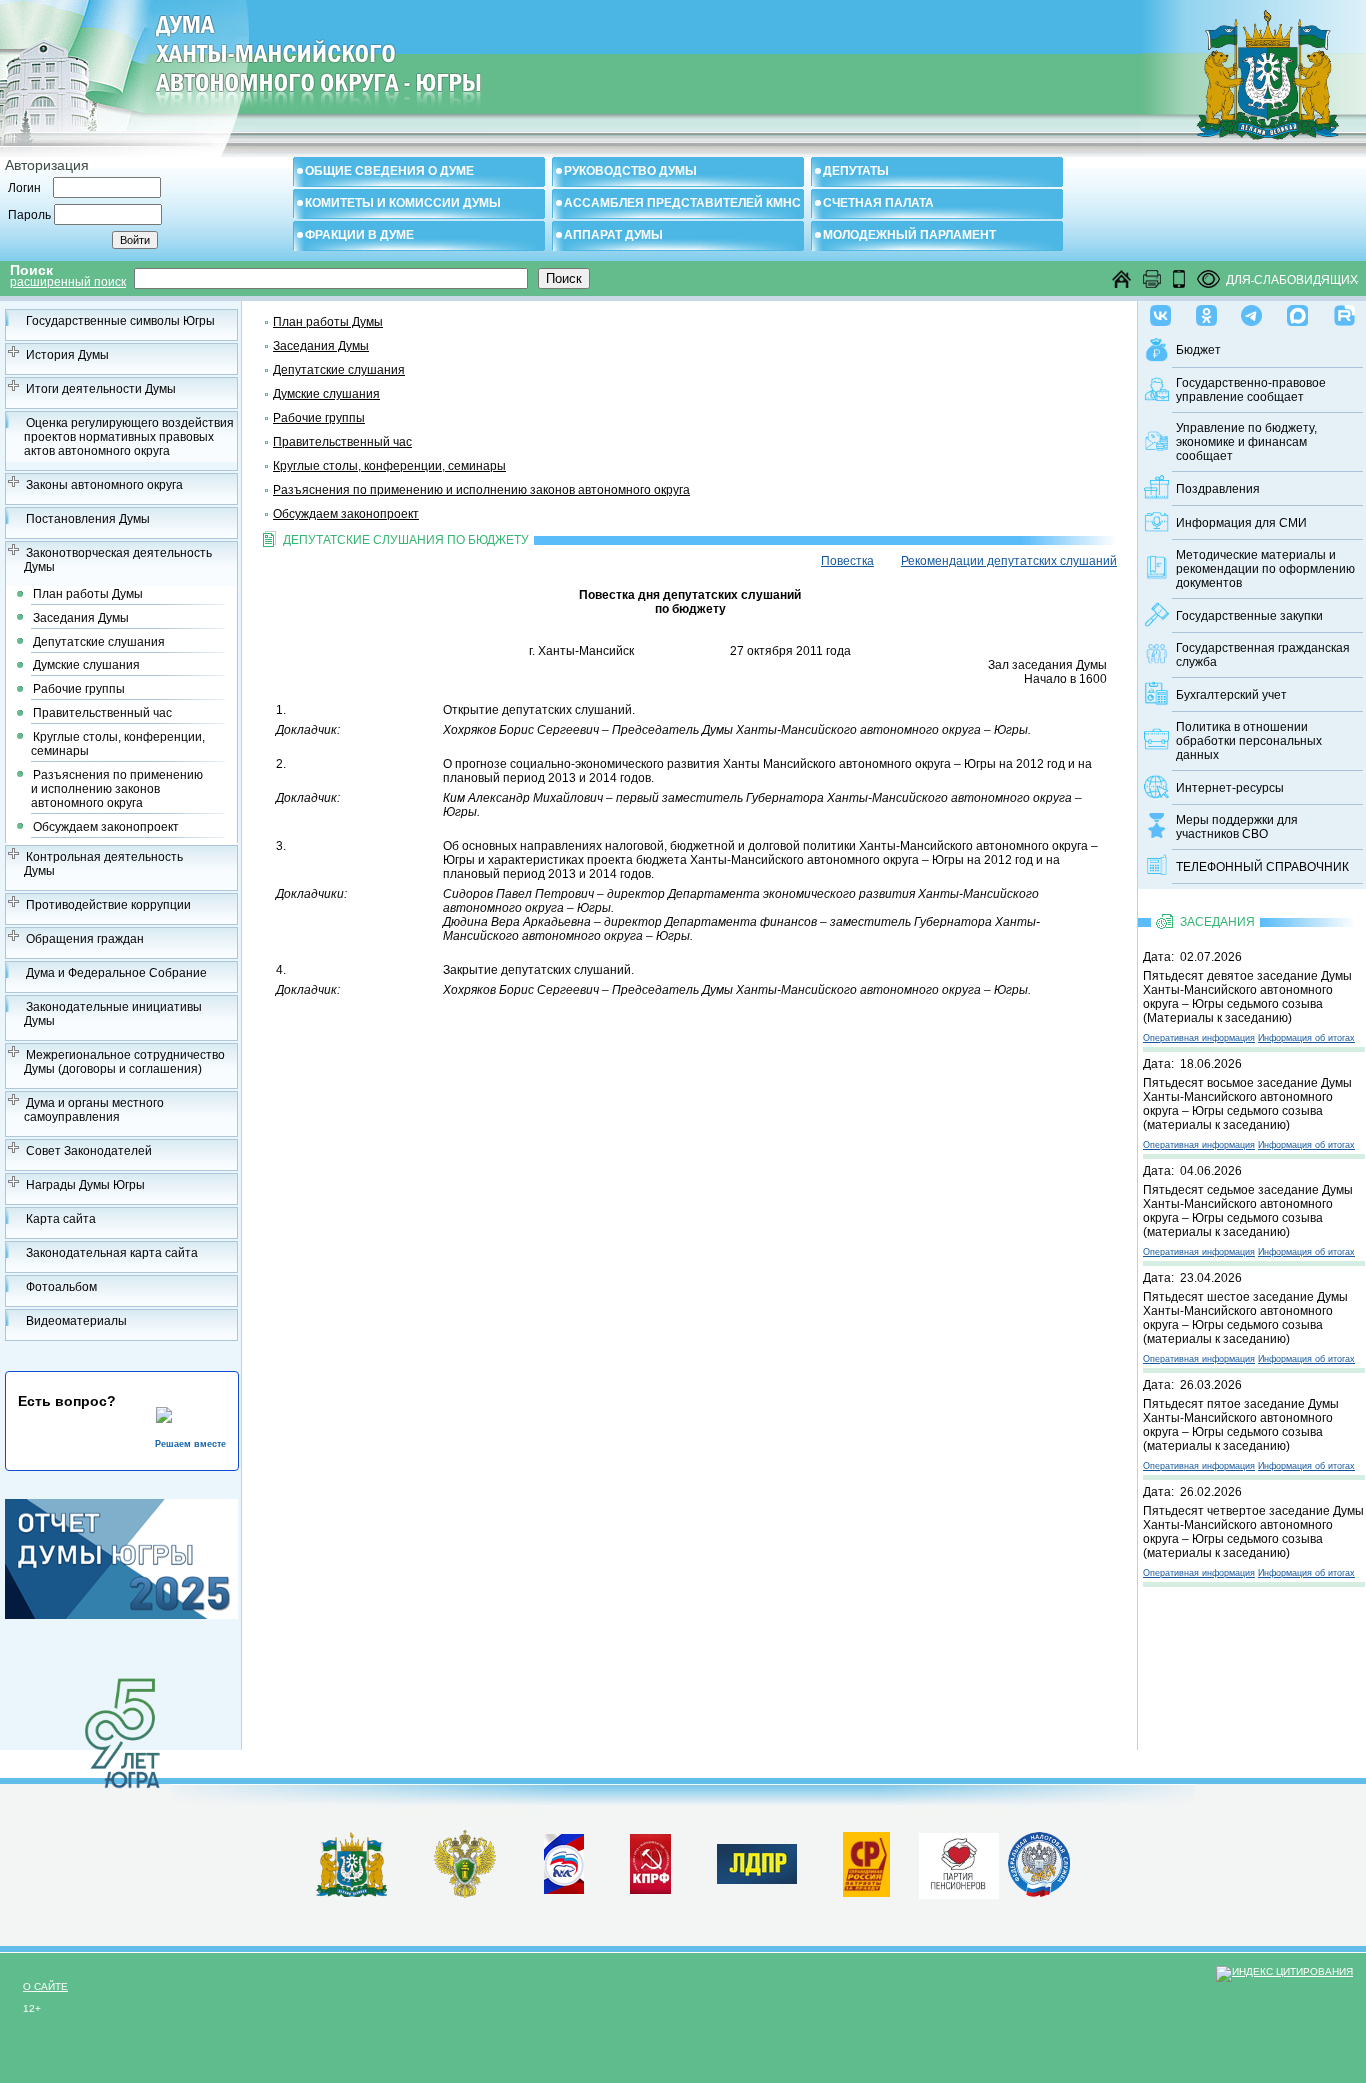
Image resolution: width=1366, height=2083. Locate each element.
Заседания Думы (81, 618)
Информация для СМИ (1241, 523)
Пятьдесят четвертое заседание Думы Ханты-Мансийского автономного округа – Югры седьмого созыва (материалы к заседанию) (1253, 1532)
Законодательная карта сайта (112, 1253)
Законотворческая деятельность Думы (118, 560)
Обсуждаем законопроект (106, 827)
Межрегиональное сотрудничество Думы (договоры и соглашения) (124, 1062)
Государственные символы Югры (120, 321)
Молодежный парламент (909, 235)
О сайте (45, 1986)
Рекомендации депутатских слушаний (1009, 561)
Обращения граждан (85, 939)
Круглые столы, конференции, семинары (118, 744)
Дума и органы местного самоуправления (94, 1110)
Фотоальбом (61, 1287)
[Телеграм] (1251, 311)
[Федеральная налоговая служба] (1039, 1893)
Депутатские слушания (99, 642)
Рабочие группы (79, 689)
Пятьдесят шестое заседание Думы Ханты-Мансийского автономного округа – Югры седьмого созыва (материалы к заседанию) (1245, 1318)
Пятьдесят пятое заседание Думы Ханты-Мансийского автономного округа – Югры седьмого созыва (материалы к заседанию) (1241, 1425)
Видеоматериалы (76, 1321)
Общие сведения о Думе (389, 171)
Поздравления (1218, 489)
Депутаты (856, 171)
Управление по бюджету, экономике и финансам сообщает (1246, 442)
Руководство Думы (630, 171)
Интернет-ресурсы (1230, 788)
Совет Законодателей (89, 1151)
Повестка (847, 561)
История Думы (67, 355)
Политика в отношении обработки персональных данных (1249, 741)
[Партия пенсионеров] (959, 1862)
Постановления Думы (88, 519)
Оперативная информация (1199, 1038)
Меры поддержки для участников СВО (1237, 827)
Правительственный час (102, 713)
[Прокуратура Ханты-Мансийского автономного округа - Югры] (465, 1894)
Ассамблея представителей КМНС (682, 203)
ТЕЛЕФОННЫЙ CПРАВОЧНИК (1262, 867)
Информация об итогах (1306, 1038)
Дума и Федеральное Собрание (116, 973)
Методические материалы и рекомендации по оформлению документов (1265, 569)
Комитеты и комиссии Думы (403, 203)
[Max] (1297, 311)
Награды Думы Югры (85, 1185)
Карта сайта (61, 1219)
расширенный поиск (68, 282)
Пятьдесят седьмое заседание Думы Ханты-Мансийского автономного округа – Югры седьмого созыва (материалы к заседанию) (1248, 1211)
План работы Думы (88, 594)
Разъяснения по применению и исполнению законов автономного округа (117, 789)
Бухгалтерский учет (1231, 695)
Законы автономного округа (104, 485)
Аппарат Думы (613, 235)
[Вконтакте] (1160, 311)
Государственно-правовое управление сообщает (1251, 390)
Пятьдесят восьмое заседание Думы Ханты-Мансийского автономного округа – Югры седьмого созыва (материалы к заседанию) (1247, 1104)
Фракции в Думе (359, 235)
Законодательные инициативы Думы (113, 1014)
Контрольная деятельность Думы (103, 864)
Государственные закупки (1249, 616)
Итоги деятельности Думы (101, 389)
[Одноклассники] (1206, 311)
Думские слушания (86, 665)
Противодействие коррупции (108, 905)
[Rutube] (1344, 311)
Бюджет (1198, 350)
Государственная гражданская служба (1263, 655)
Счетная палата (878, 203)
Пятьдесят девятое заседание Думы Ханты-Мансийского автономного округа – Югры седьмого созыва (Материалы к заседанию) (1247, 997)
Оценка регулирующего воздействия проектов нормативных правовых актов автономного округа (129, 437)
